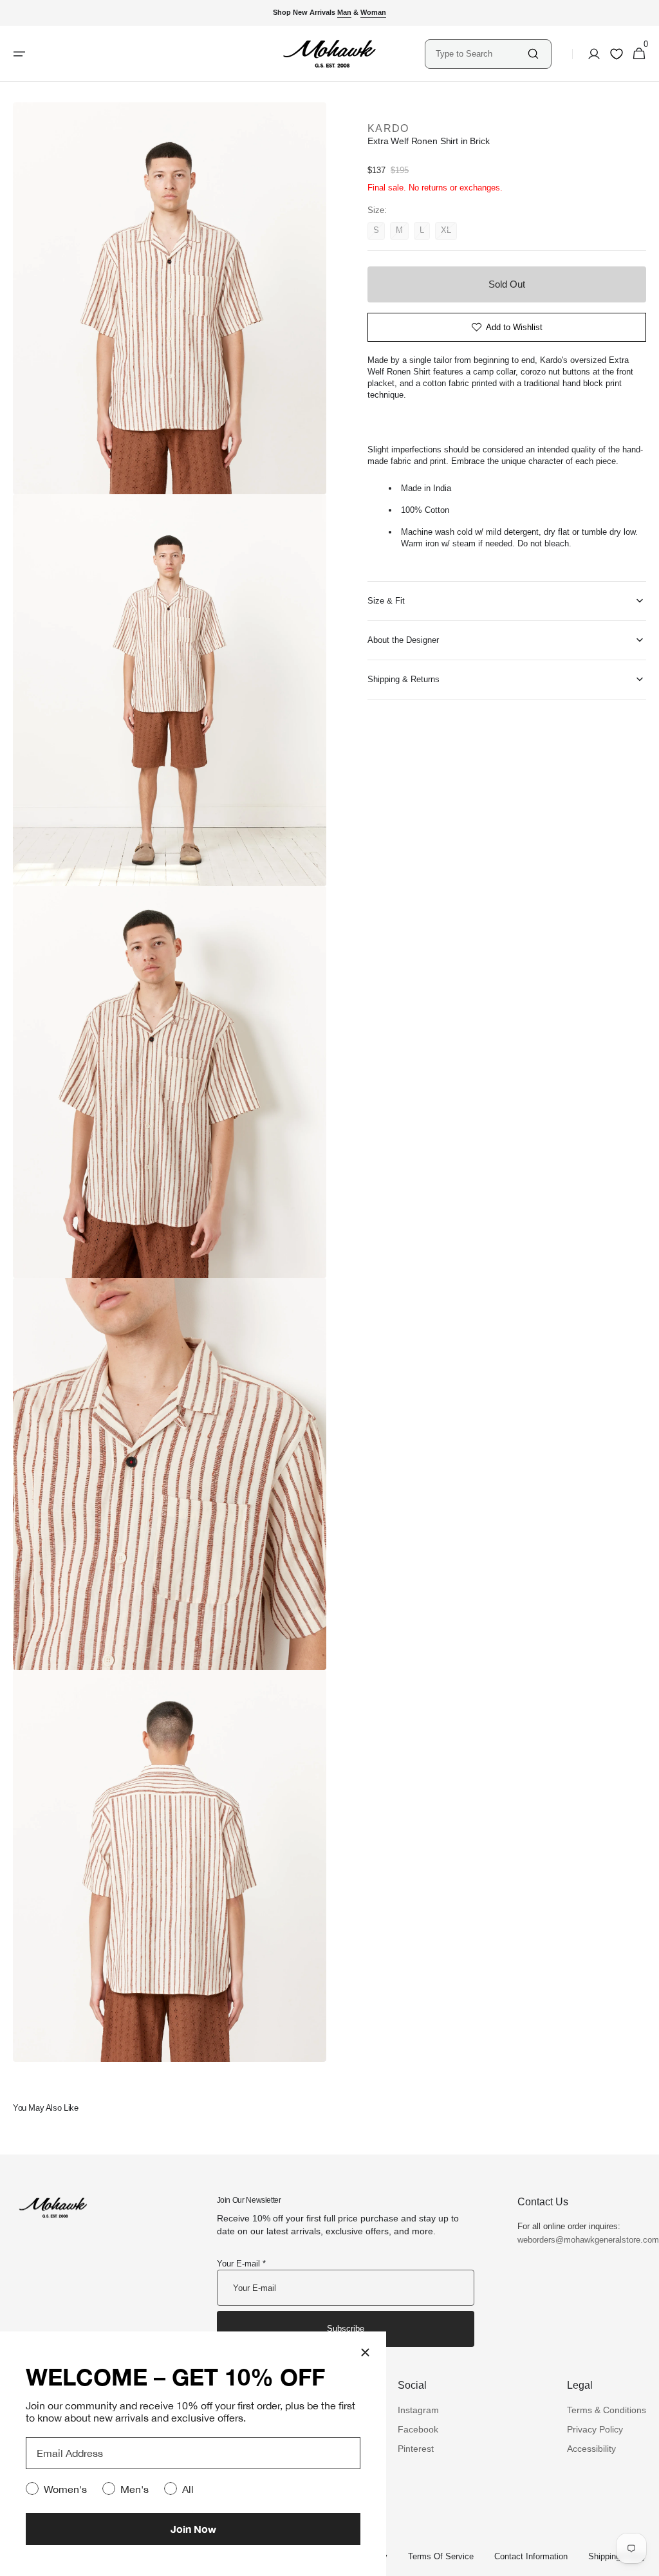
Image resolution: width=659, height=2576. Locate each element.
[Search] (533, 54)
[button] (590, 54)
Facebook (418, 2429)
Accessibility (591, 2449)
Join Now (193, 2529)
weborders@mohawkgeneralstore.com (582, 2240)
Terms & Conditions (607, 2410)
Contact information (531, 2556)
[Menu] (19, 54)
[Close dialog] (365, 2352)
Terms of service (441, 2556)
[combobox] (481, 54)
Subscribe (346, 2329)
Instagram (418, 2410)
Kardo (388, 128)
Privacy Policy (595, 2429)
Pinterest (416, 2449)
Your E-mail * (241, 2264)
